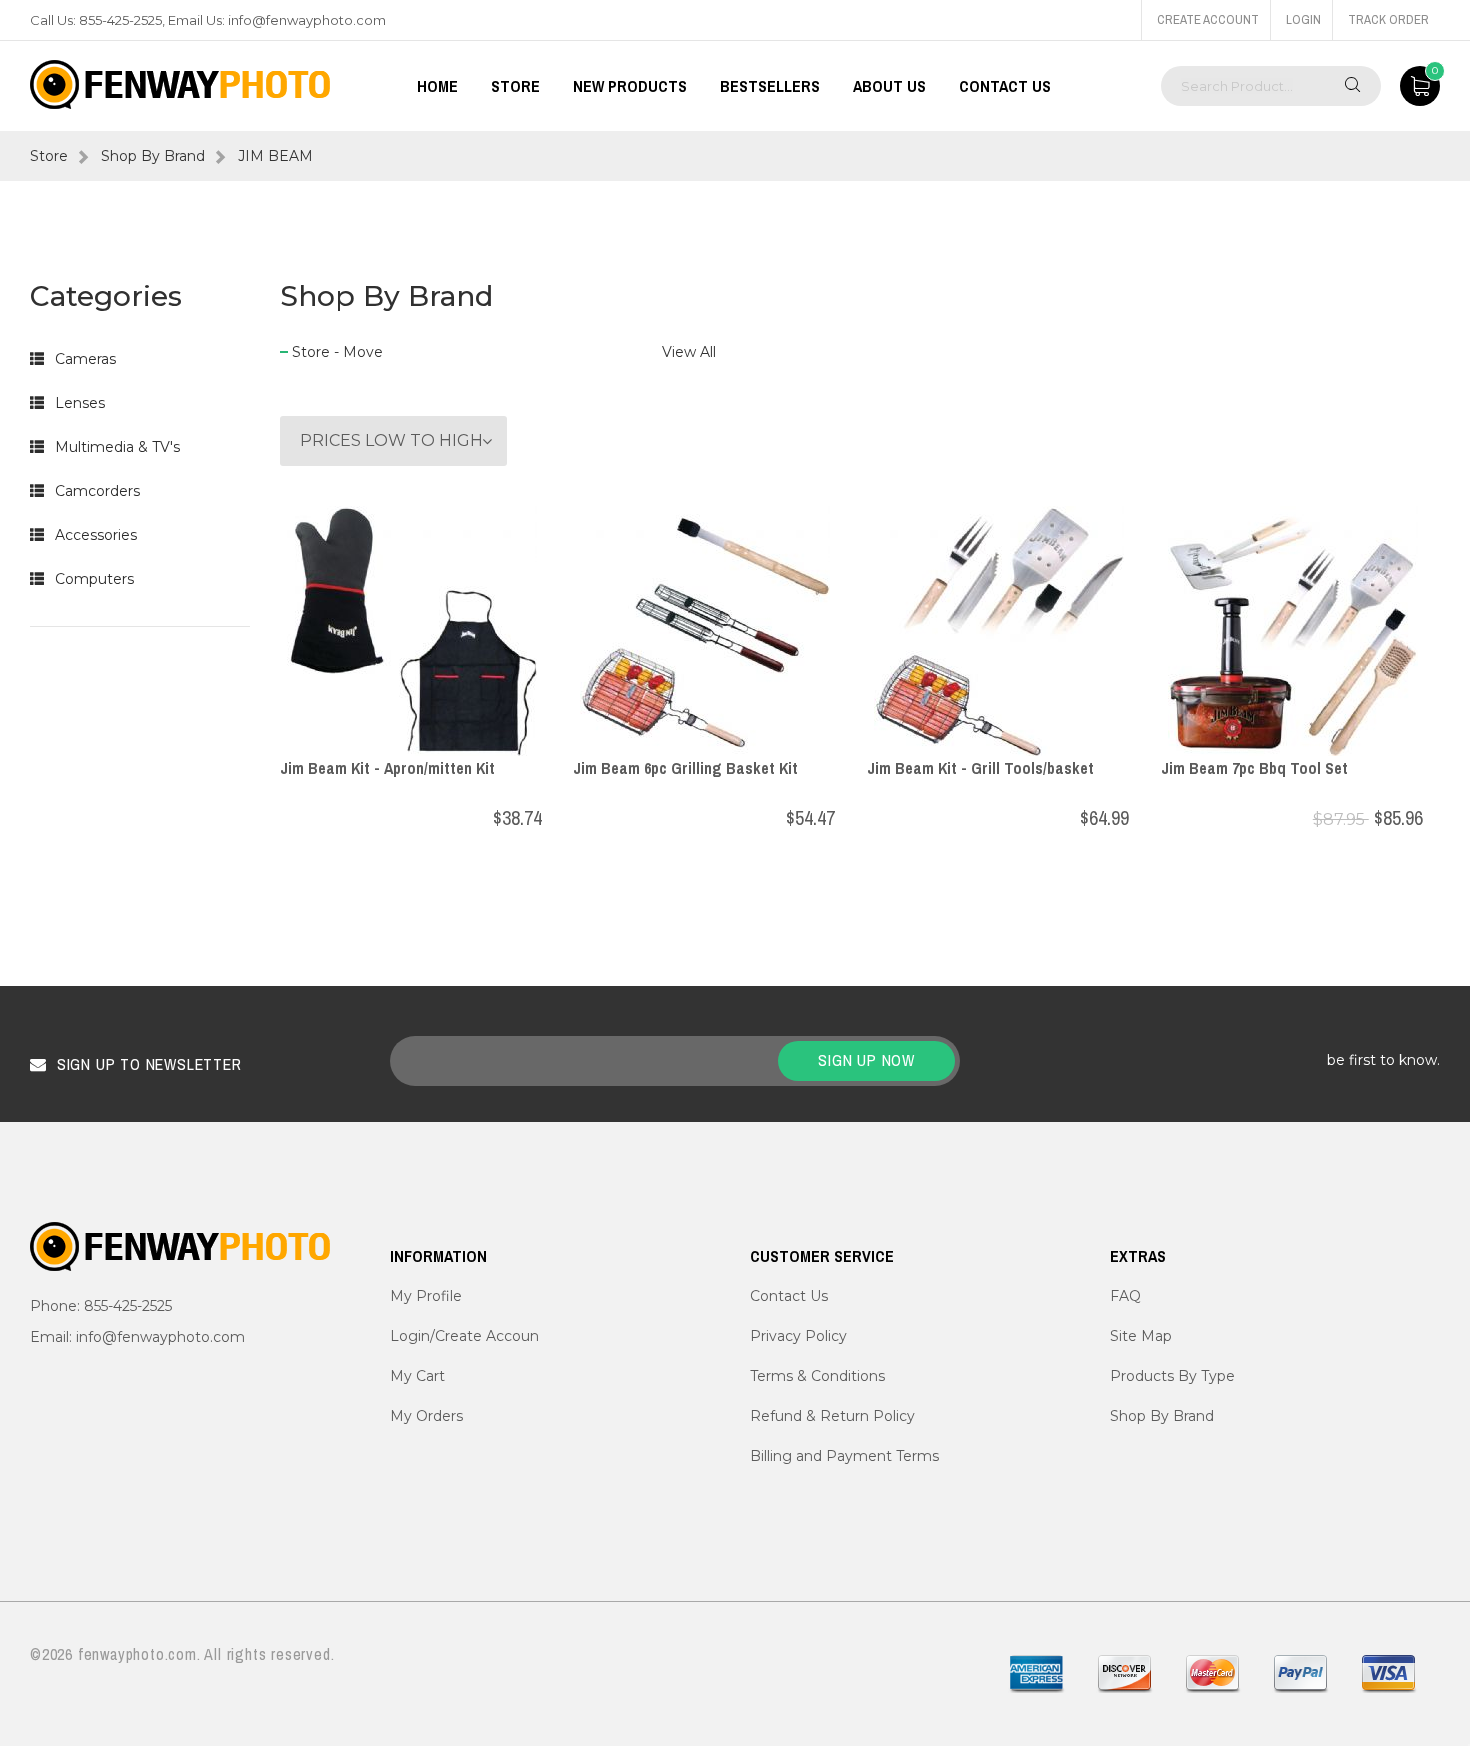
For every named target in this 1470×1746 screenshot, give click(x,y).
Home (437, 86)
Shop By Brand (153, 156)
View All (689, 352)
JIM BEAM (275, 156)
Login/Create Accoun (464, 1336)
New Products (630, 86)
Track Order (1388, 19)
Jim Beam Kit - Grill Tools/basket (980, 768)
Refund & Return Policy (832, 1416)
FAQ (1125, 1296)
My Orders (426, 1416)
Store (49, 156)
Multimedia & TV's (117, 447)
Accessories (96, 535)
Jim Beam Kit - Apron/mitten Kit (387, 768)
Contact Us (1005, 86)
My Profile (426, 1296)
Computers (94, 579)
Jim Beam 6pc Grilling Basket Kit (685, 768)
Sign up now (866, 1060)
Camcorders (97, 491)
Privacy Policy (798, 1336)
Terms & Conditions (817, 1376)
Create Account (1208, 19)
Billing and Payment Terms (844, 1456)
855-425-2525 (120, 20)
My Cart (417, 1376)
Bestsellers (770, 86)
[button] (37, 359)
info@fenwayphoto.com (307, 20)
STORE (515, 86)
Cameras (85, 359)
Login (1303, 19)
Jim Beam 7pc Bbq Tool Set (1254, 768)
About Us (889, 86)
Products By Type (1172, 1376)
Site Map (1141, 1336)
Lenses (80, 403)
